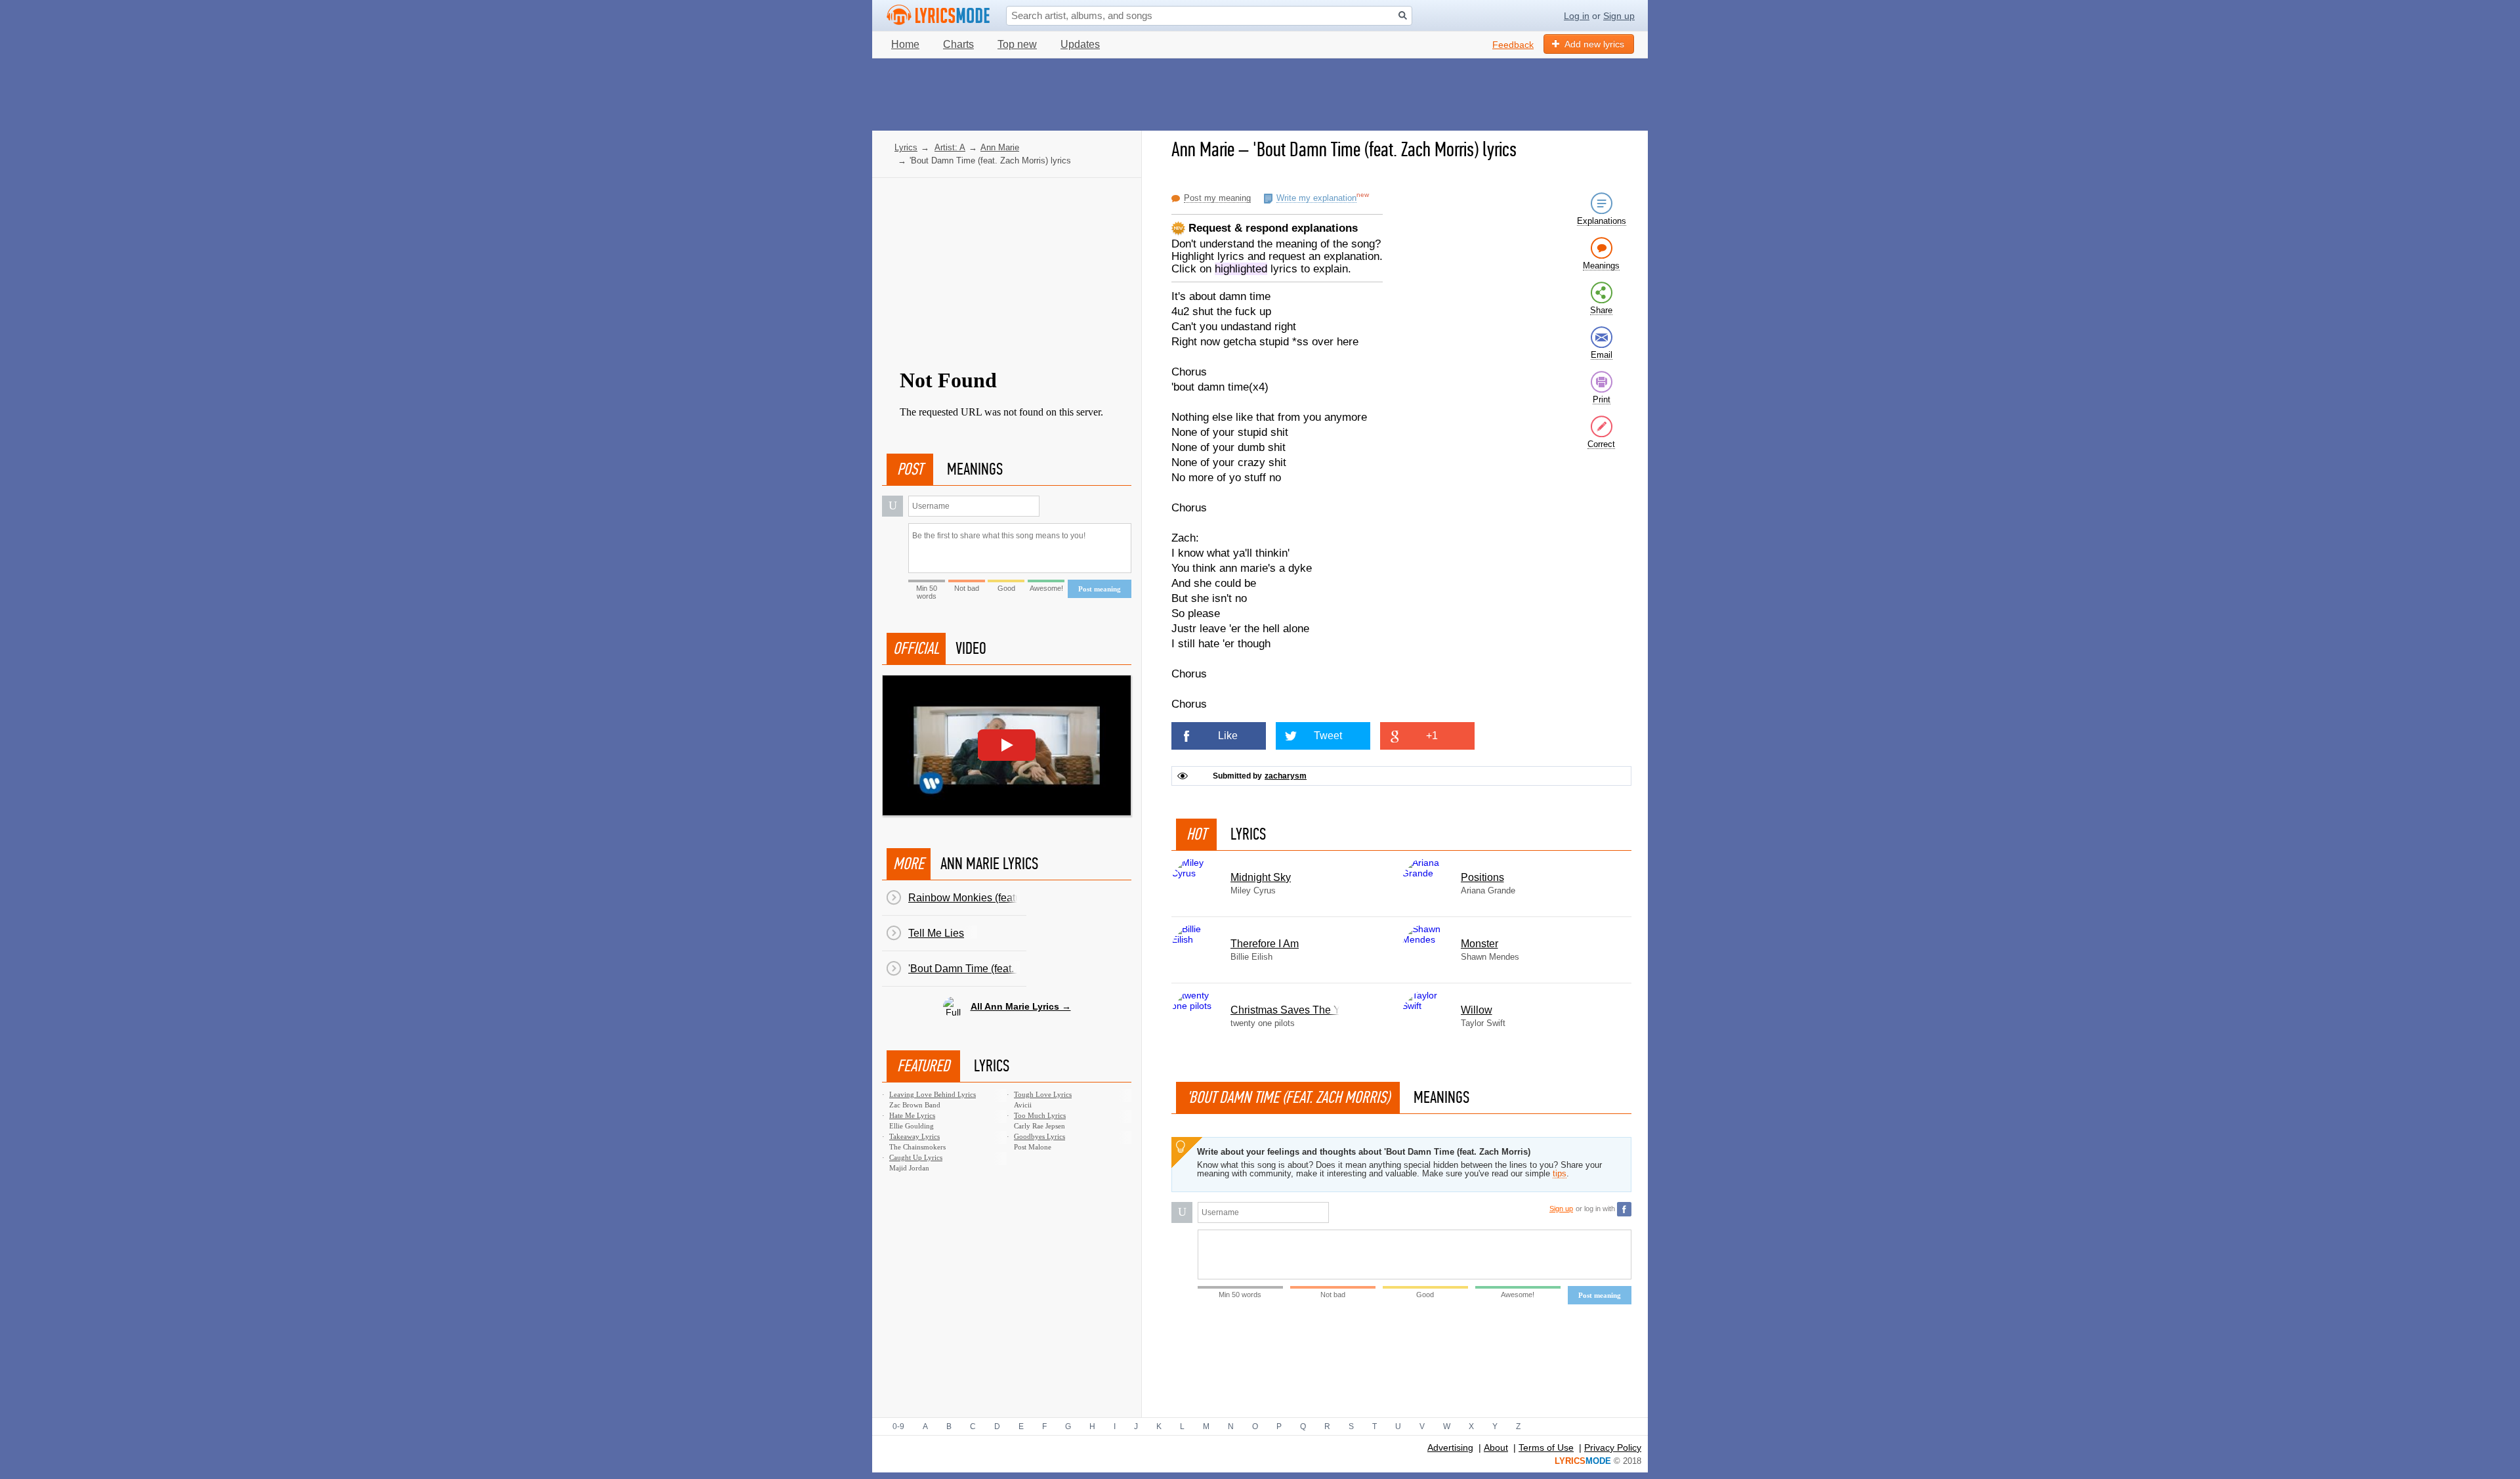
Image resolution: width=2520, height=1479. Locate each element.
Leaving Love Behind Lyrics (933, 1094)
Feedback (1513, 45)
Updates (1080, 44)
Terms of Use (1546, 1447)
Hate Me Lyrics (912, 1115)
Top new (1017, 44)
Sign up (1619, 16)
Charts (958, 44)
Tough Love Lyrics (1043, 1094)
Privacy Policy (1613, 1447)
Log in (1577, 16)
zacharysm (1286, 776)
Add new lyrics (1594, 44)
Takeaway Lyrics (914, 1136)
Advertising (1450, 1447)
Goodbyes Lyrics (1039, 1136)
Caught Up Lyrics (916, 1157)
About (1496, 1447)
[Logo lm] (938, 15)
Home (905, 44)
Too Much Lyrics (1040, 1115)
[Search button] (1403, 15)
